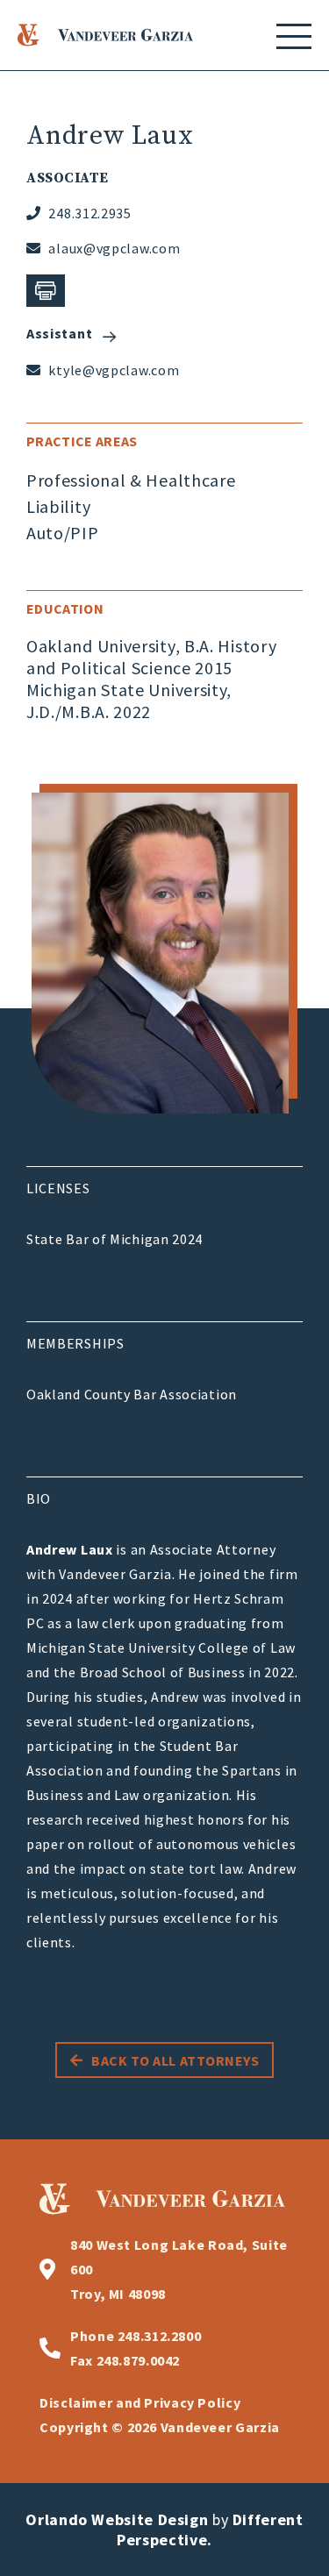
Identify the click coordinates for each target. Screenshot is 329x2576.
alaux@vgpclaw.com (113, 248)
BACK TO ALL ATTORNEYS (175, 2060)
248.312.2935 (89, 213)
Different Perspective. (210, 2530)
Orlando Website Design (117, 2519)
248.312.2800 (136, 2336)
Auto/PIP (63, 533)
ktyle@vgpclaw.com (112, 370)
